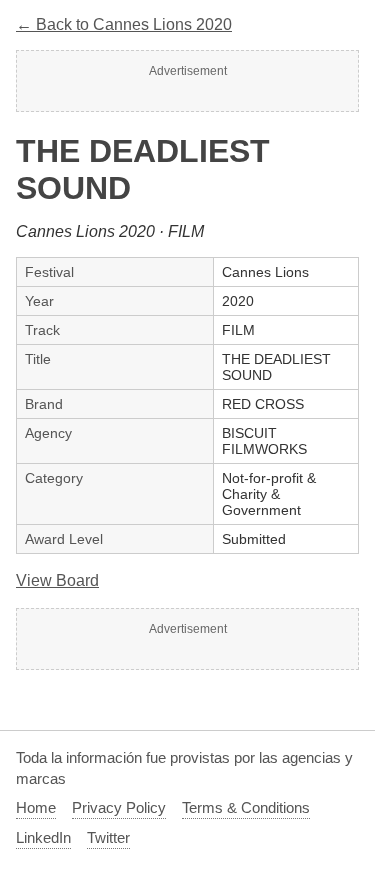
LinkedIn (43, 837)
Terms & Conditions (246, 807)
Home (36, 807)
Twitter (108, 837)
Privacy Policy (119, 807)
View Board (57, 580)
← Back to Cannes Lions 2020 (124, 24)
